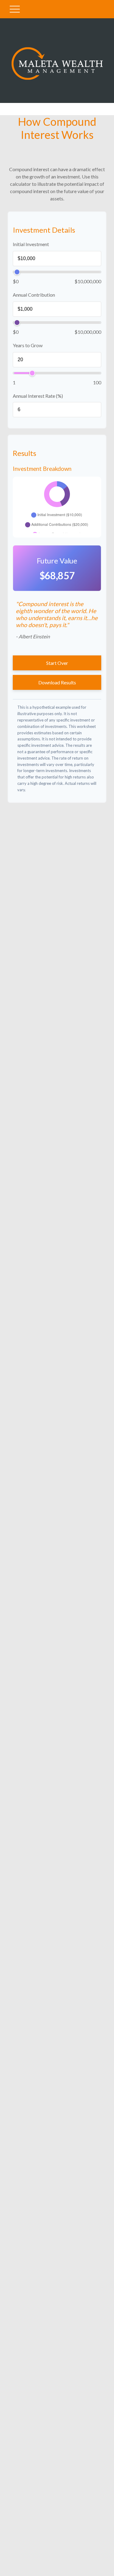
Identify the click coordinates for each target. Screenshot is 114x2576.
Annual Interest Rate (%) (38, 396)
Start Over (57, 663)
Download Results (57, 682)
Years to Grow (28, 345)
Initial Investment (31, 244)
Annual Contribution (34, 295)
